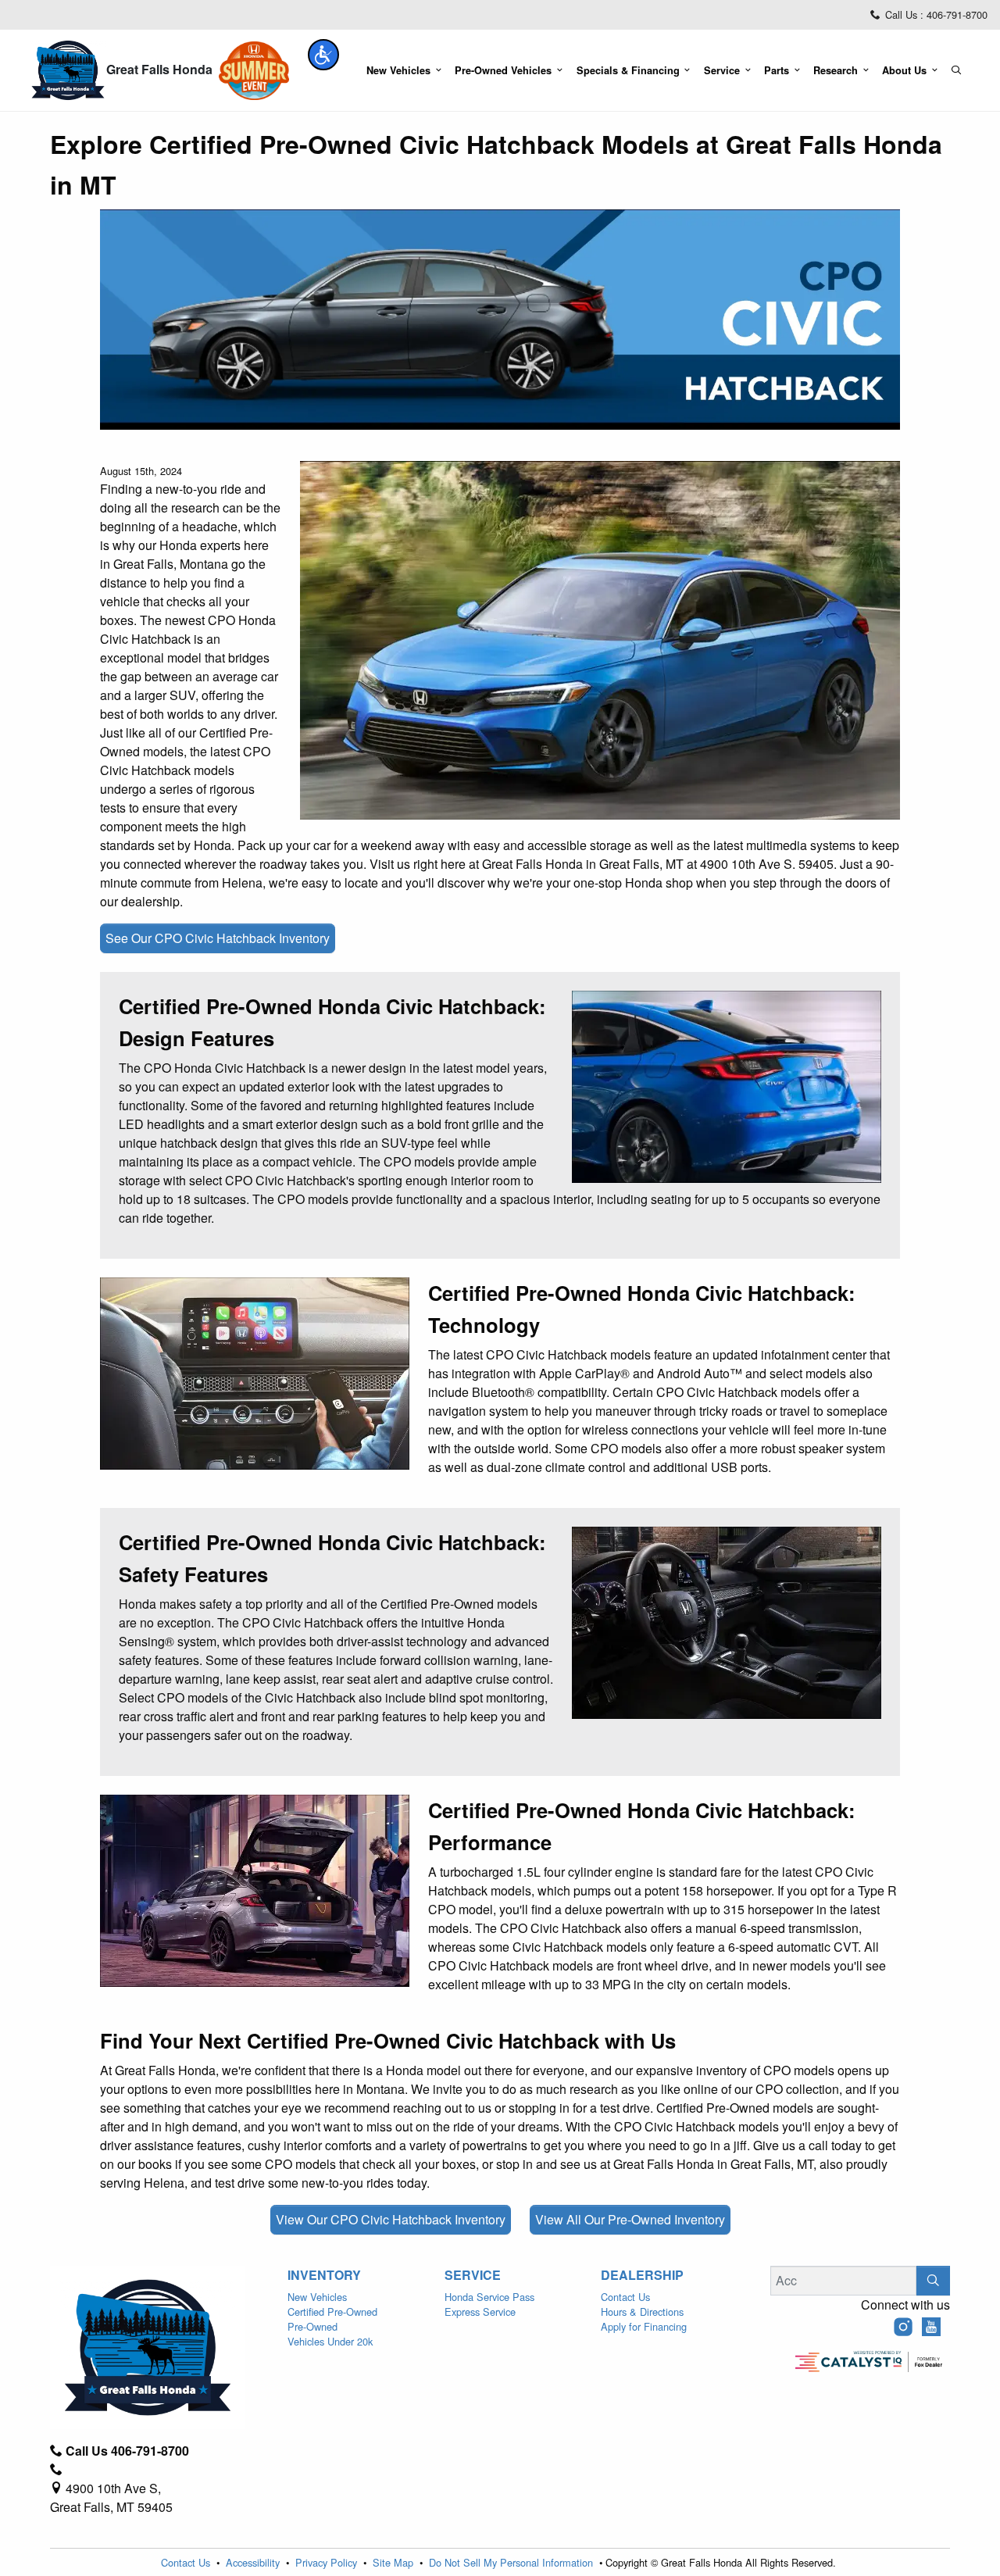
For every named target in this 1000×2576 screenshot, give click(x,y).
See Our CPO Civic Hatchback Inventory (218, 938)
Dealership (642, 2275)
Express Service (480, 2312)
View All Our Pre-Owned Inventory (630, 2219)
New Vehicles (317, 2297)
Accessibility (254, 2562)
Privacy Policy (328, 2562)
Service (473, 2275)
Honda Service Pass (489, 2297)
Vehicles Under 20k (330, 2341)
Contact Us (625, 2297)
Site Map (395, 2562)
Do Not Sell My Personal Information (512, 2562)
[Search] (933, 2281)
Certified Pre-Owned (332, 2312)
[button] (323, 55)
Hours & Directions (642, 2312)
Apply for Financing (644, 2326)
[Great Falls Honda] (68, 69)
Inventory (324, 2275)
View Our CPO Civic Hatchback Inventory (391, 2219)
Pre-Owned (312, 2326)
